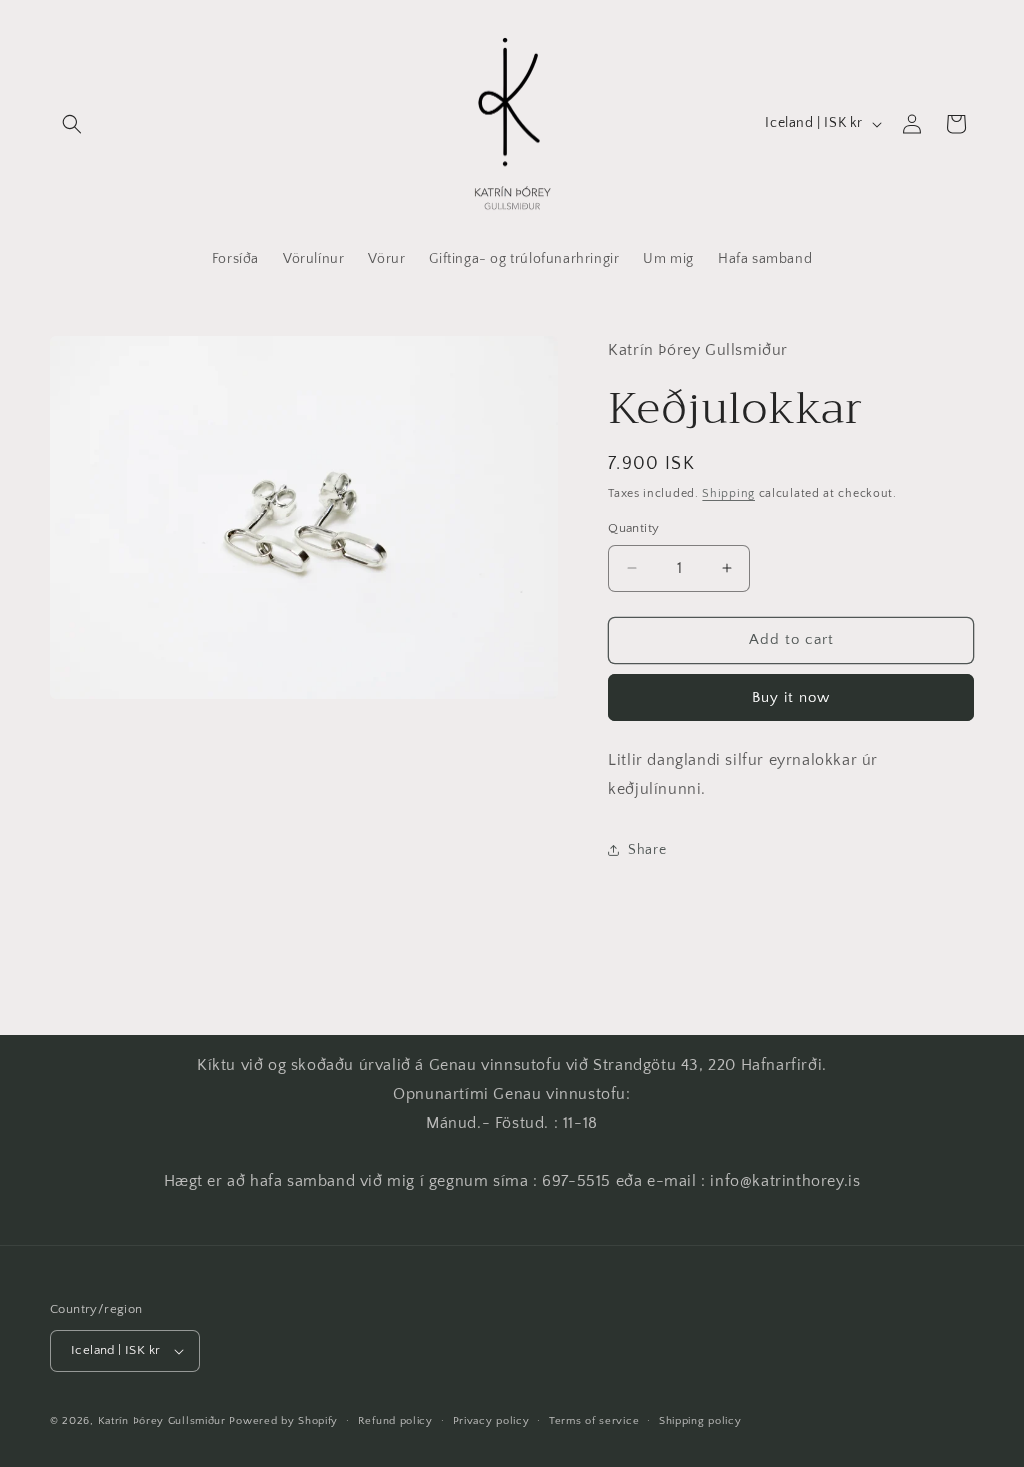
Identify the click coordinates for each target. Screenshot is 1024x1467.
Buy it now (791, 697)
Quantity (633, 528)
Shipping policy (700, 1421)
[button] (72, 124)
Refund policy (395, 1421)
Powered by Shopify (283, 1421)
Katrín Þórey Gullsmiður (162, 1421)
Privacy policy (491, 1421)
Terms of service (594, 1421)
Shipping (728, 493)
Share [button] (647, 850)
